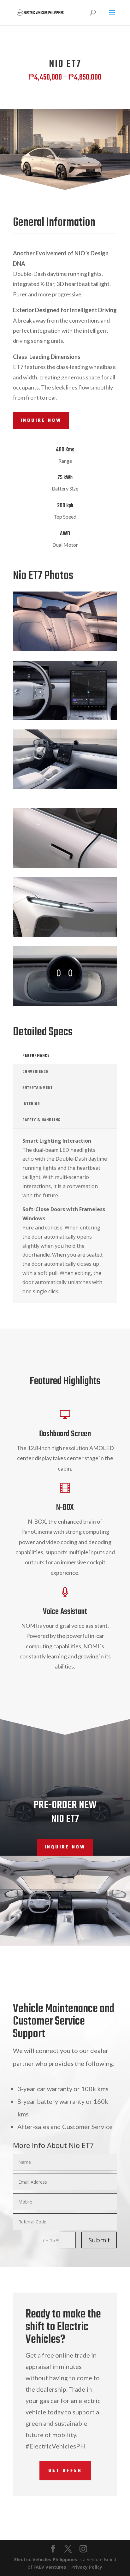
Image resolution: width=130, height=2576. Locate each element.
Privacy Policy (87, 2567)
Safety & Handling (41, 1120)
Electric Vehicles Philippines (46, 2559)
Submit (99, 2240)
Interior (31, 1104)
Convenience (35, 1072)
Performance (36, 1056)
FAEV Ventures (50, 2567)
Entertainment (38, 1088)
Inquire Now (41, 421)
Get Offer (65, 2471)
